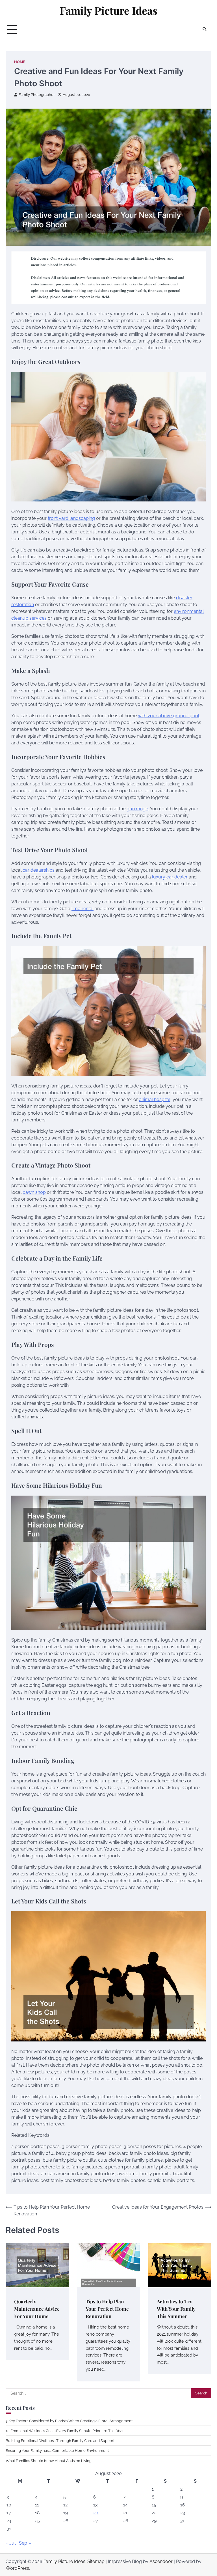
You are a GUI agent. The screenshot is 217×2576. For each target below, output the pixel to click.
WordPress (17, 2568)
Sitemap (96, 2561)
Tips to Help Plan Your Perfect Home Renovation (107, 2309)
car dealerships (39, 870)
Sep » (25, 2543)
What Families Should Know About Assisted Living (49, 2461)
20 (96, 2513)
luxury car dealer (170, 877)
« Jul (11, 2543)
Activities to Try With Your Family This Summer (176, 2309)
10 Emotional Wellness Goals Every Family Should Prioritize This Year (65, 2431)
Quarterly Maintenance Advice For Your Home (37, 2309)
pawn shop (34, 1192)
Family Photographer (37, 95)
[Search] (204, 29)
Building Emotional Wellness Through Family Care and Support (60, 2441)
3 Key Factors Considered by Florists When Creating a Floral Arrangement (69, 2421)
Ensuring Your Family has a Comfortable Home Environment (57, 2450)
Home (20, 62)
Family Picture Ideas (108, 10)
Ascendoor (161, 2561)
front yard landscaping (71, 518)
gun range (137, 809)
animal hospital (155, 1099)
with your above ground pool (169, 716)
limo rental (83, 909)
